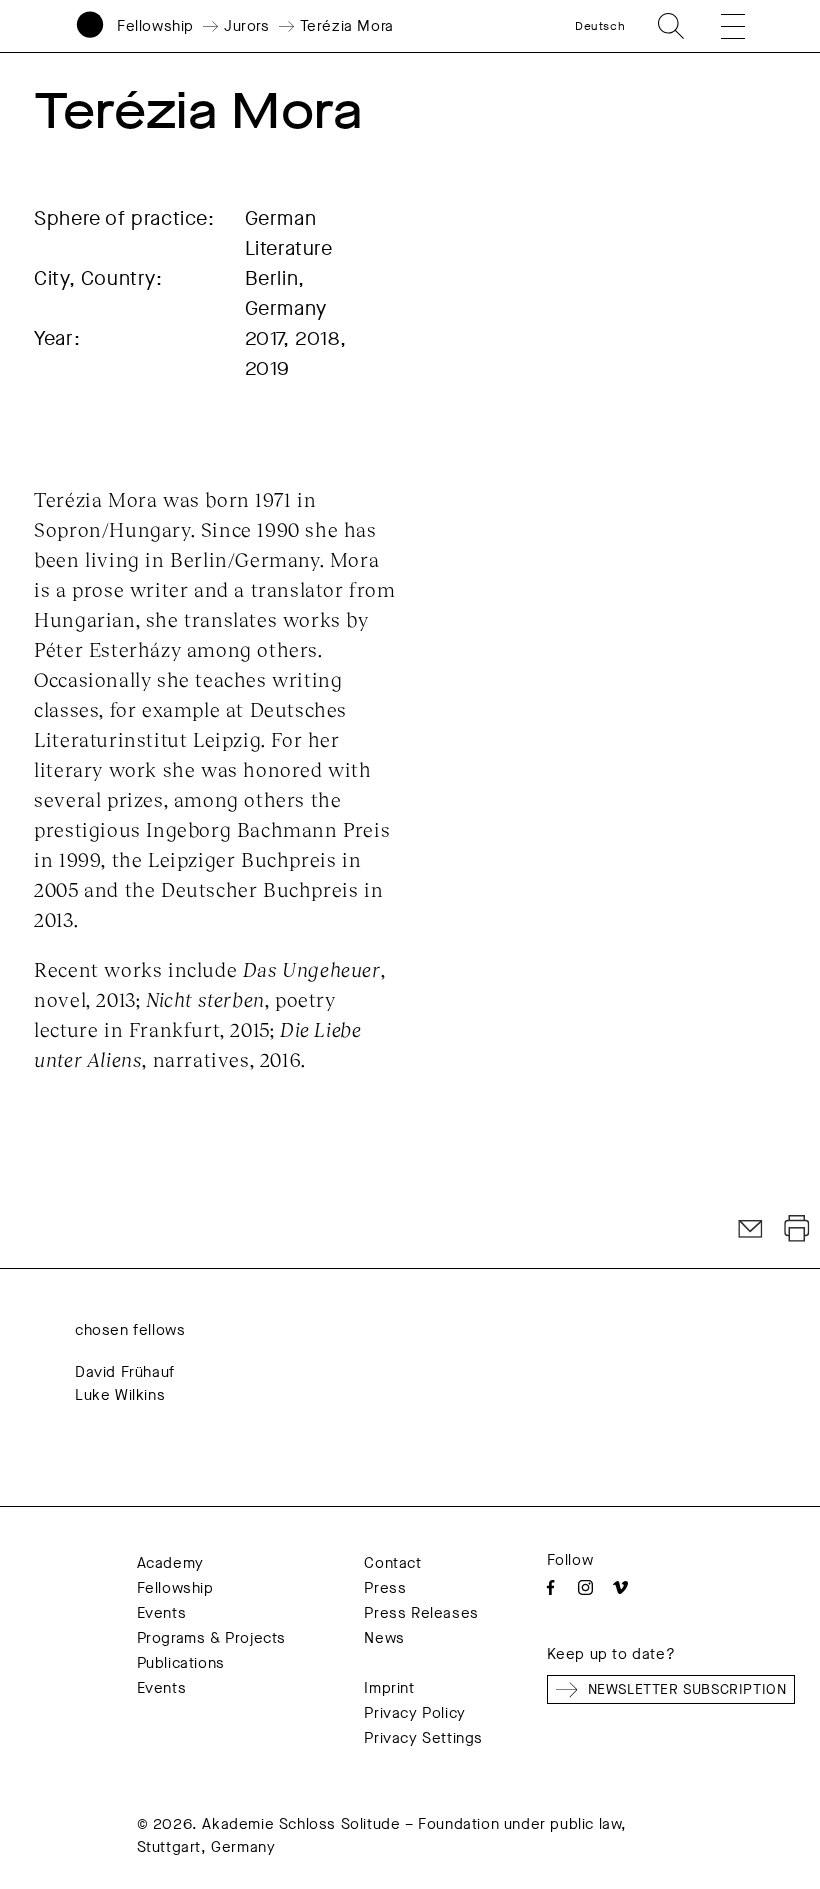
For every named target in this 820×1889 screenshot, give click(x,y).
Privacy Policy (414, 1713)
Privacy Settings (423, 1738)
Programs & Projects (211, 1638)
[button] (721, 26)
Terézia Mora (347, 26)
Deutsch (600, 26)
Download (797, 1229)
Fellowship (155, 26)
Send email (751, 1229)
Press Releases (421, 1613)
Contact (392, 1563)
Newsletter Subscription (687, 1689)
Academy (170, 1563)
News (384, 1638)
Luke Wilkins (120, 1395)
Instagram (585, 1587)
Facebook (550, 1587)
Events (162, 1613)
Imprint (389, 1688)
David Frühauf (125, 1372)
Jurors (247, 26)
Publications (181, 1663)
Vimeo (620, 1587)
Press (385, 1588)
